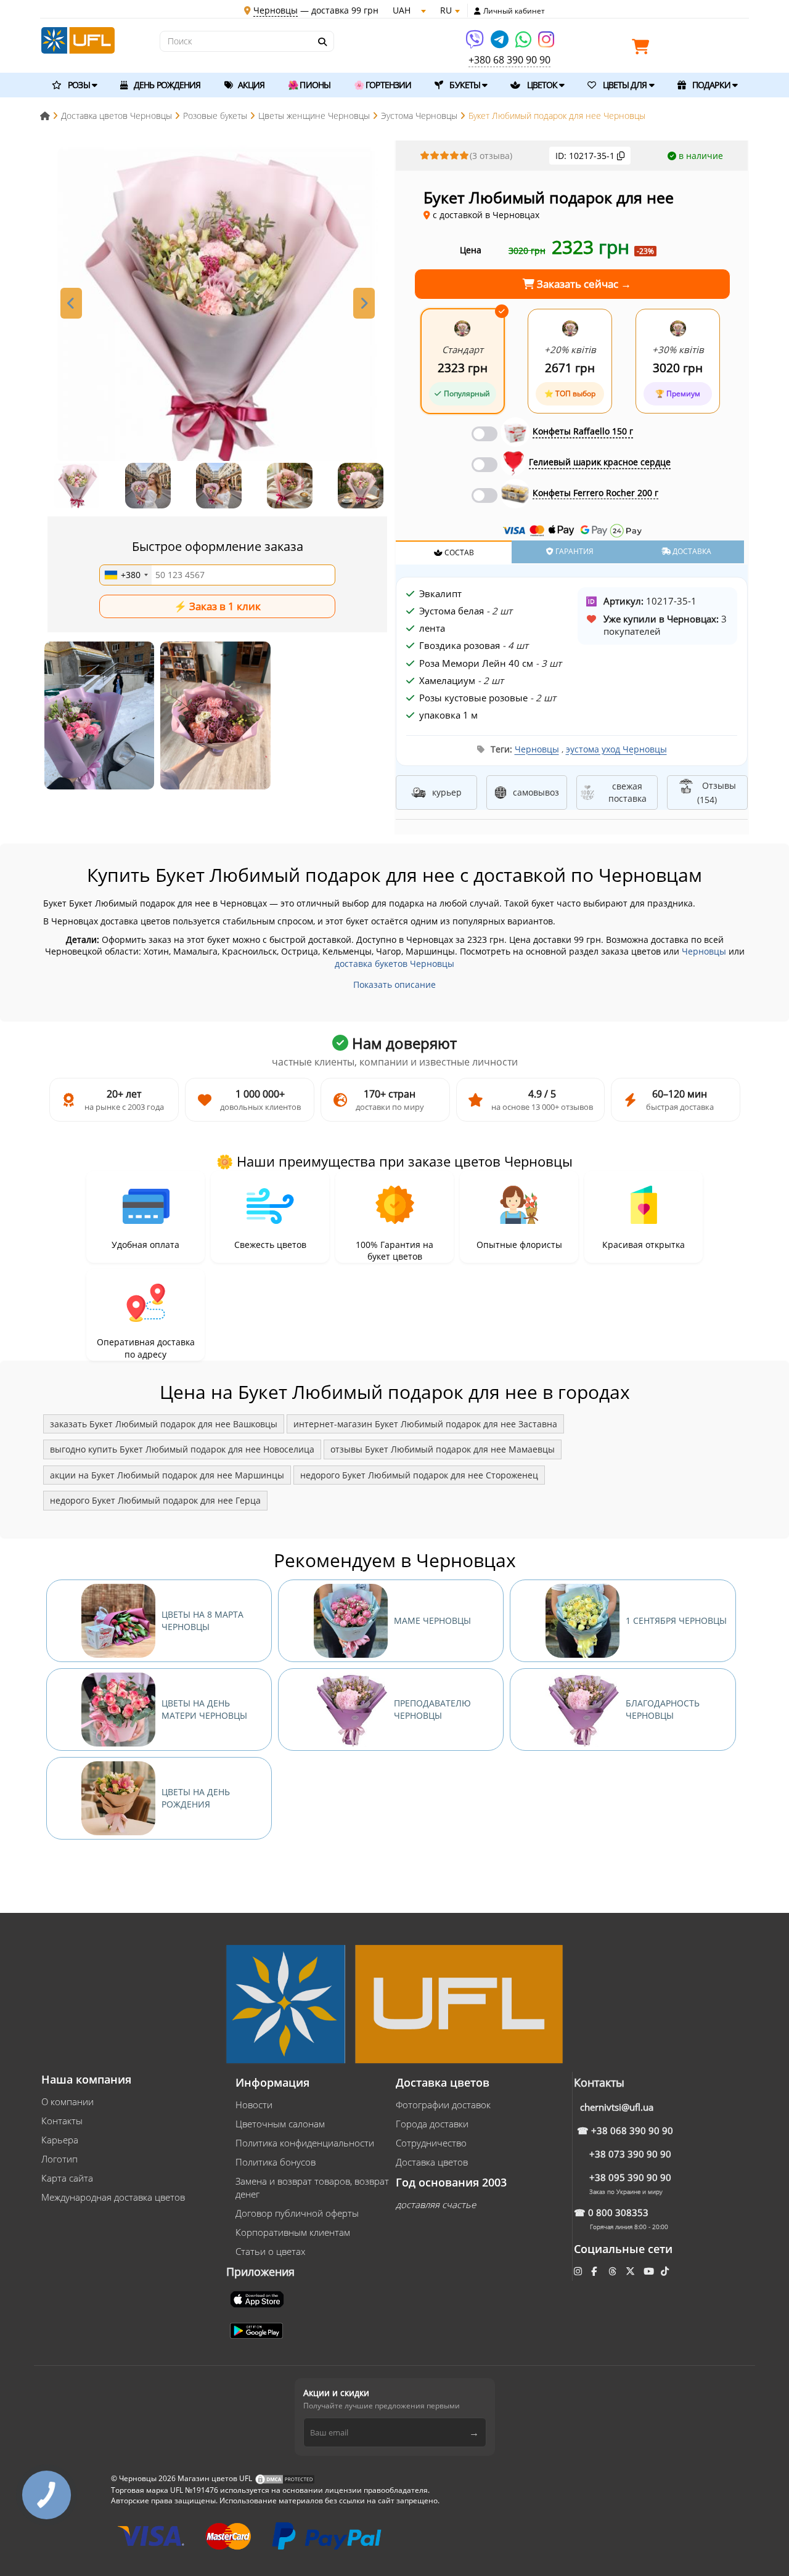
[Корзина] (644, 49)
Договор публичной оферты (297, 2213)
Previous (71, 303)
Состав (458, 552)
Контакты (62, 2121)
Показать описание (394, 984)
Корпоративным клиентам (293, 2232)
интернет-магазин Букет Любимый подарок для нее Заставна (425, 1424)
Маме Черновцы (432, 1620)
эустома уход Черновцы (616, 749)
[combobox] (126, 575)
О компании (67, 2101)
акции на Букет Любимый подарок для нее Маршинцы (167, 1475)
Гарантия (574, 551)
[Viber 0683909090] (476, 43)
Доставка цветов (432, 2162)
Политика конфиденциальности (305, 2143)
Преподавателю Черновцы (432, 1709)
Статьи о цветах (270, 2251)
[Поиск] (322, 42)
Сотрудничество (431, 2143)
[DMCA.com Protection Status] (285, 2478)
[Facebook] (595, 2271)
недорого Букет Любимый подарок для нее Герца (155, 1500)
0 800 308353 (618, 2212)
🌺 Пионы (309, 85)
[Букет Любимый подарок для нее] (99, 715)
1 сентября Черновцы (676, 1620)
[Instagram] (546, 43)
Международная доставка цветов (113, 2197)
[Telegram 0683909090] (501, 43)
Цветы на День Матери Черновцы (204, 1709)
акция (251, 85)
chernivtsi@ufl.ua (617, 2107)
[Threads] (614, 2271)
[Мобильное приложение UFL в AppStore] (258, 2298)
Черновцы (537, 749)
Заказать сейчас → (583, 284)
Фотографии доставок (443, 2105)
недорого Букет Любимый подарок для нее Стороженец (419, 1475)
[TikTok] (666, 2271)
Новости (254, 2105)
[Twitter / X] (632, 2271)
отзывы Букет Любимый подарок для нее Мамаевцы (443, 1449)
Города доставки (432, 2124)
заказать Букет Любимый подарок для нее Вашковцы (164, 1424)
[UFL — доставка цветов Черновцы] (78, 39)
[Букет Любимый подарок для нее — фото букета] (218, 306)
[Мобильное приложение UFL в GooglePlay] (258, 2329)
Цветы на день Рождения (196, 1798)
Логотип (59, 2159)
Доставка (691, 551)
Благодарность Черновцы (663, 1709)
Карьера (60, 2140)
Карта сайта (67, 2178)
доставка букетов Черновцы (394, 964)
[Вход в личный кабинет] (477, 11)
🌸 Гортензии (382, 85)
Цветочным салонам (280, 2124)
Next (364, 303)
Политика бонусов (276, 2162)
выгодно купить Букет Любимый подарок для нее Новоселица (182, 1449)
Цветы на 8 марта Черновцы (202, 1620)
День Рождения (166, 85)
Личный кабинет (514, 11)
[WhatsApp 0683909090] (524, 43)
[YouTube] (650, 2271)
